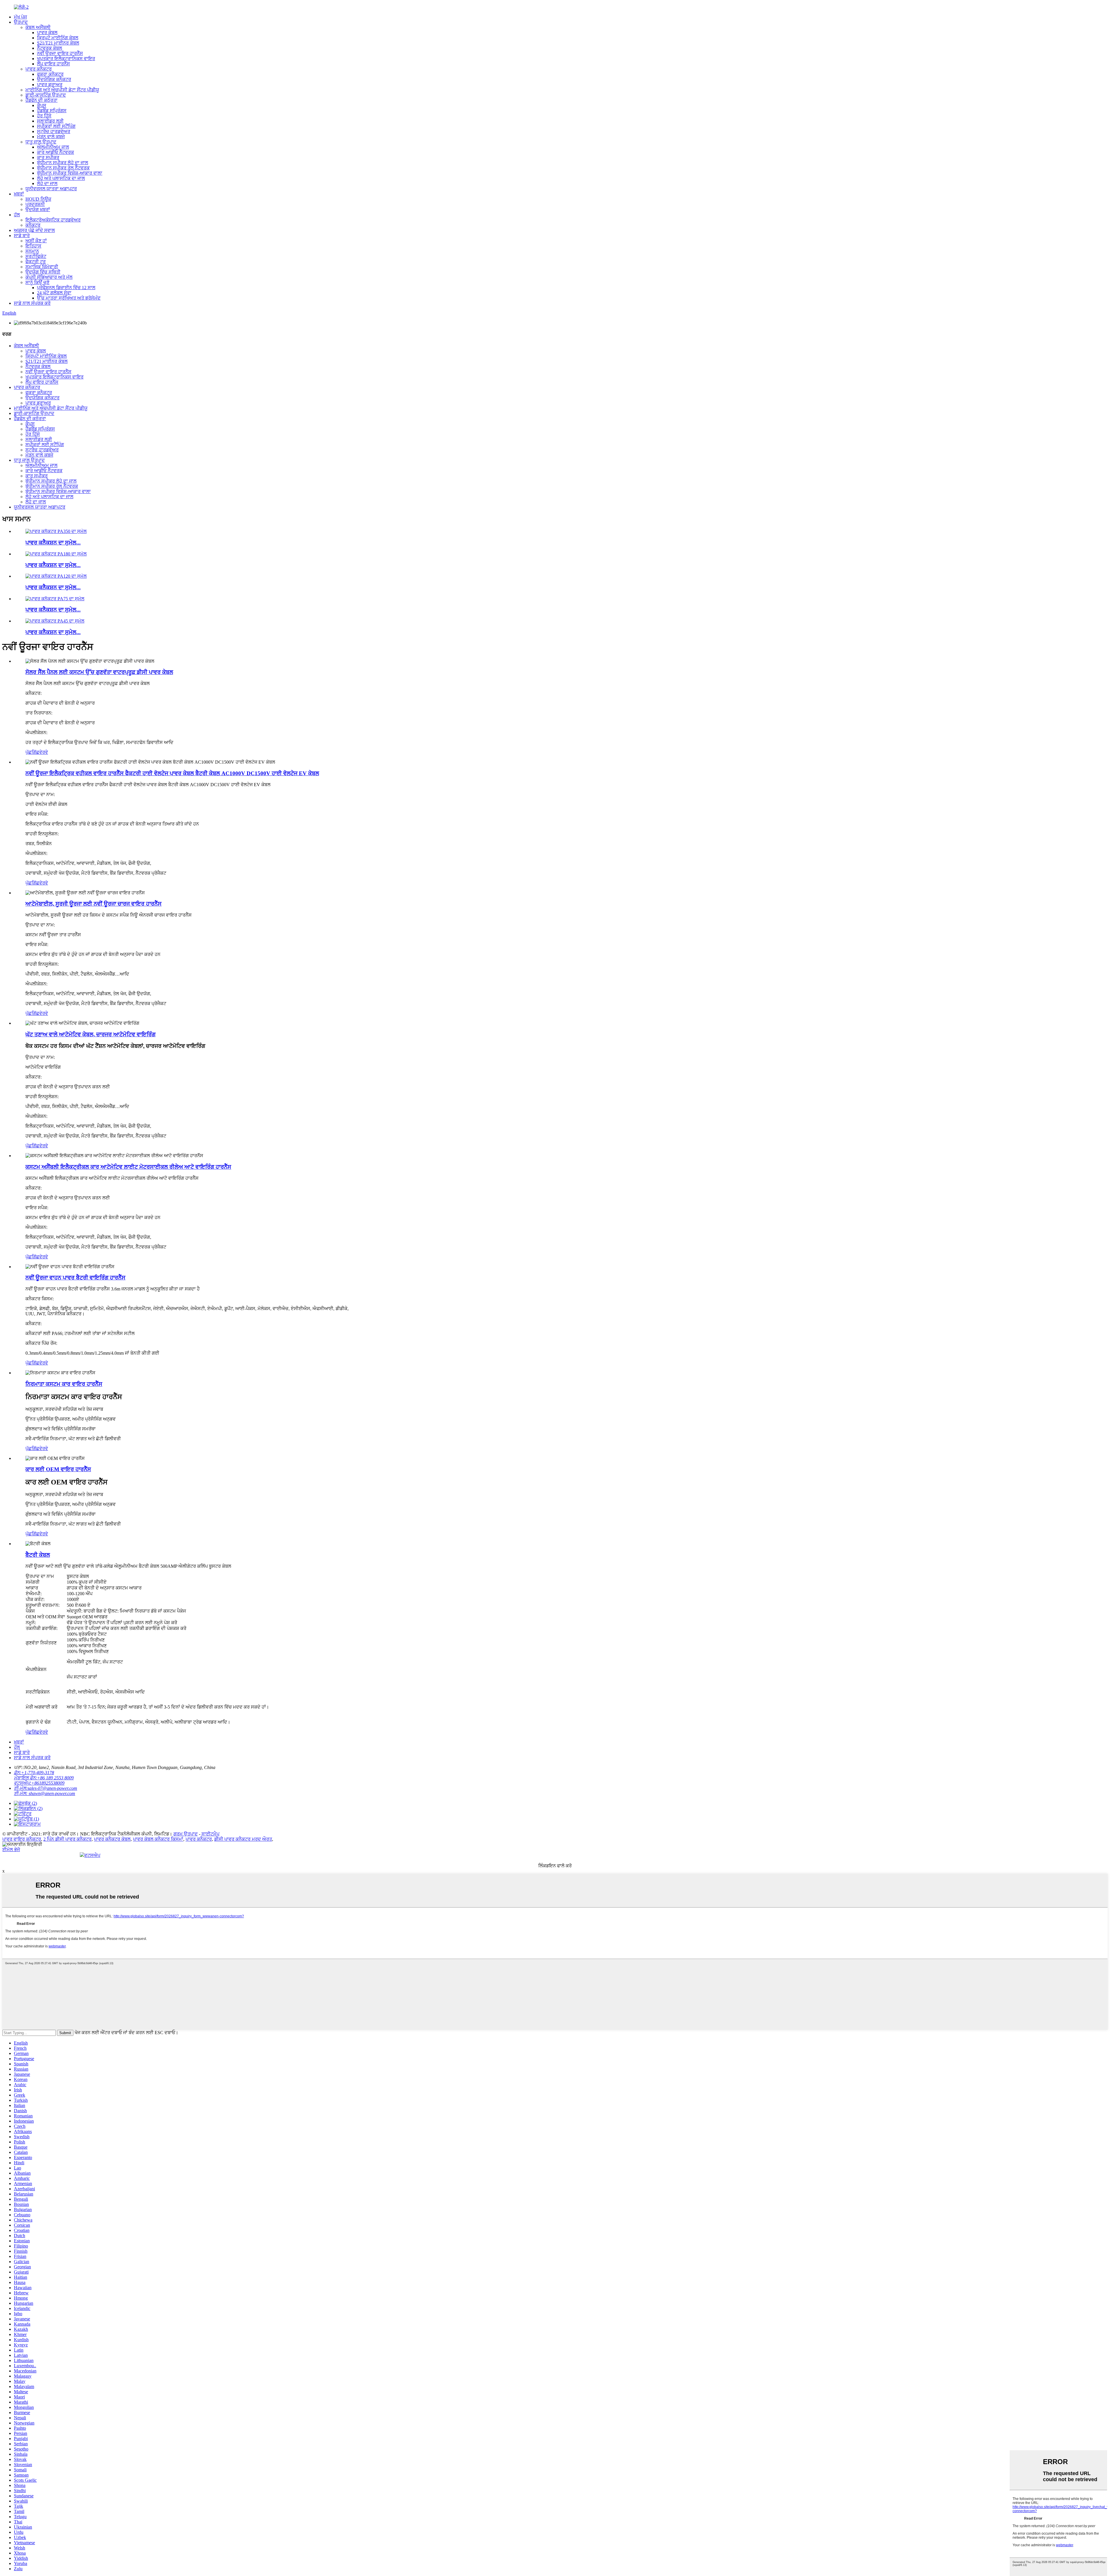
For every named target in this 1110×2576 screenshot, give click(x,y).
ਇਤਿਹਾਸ (33, 246)
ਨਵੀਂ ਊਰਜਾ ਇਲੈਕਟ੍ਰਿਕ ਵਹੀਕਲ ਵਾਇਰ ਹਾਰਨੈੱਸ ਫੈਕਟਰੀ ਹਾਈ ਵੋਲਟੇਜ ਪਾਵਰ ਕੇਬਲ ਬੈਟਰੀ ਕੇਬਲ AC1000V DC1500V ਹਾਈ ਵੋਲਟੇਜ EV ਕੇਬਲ (172, 773)
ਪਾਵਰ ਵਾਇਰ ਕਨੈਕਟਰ (22, 1839)
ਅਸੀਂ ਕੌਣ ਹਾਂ (36, 241)
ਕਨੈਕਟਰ (33, 225)
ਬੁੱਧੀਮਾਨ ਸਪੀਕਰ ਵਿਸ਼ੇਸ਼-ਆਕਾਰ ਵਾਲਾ (70, 173)
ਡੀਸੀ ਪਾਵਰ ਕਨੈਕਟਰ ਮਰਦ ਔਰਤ (243, 1839)
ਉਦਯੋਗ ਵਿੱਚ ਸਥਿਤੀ (43, 272)
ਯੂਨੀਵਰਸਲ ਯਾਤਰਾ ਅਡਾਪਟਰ (51, 189)
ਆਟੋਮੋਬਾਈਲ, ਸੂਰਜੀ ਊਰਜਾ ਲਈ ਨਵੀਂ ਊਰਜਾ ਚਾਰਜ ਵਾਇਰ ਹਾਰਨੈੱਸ (94, 904)
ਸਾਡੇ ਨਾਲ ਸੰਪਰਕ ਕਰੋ (32, 303)
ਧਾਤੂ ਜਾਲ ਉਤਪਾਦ (41, 142)
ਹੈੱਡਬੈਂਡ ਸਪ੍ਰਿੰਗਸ (52, 111)
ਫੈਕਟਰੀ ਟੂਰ (36, 262)
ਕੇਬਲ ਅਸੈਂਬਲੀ (38, 27)
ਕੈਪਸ (42, 105)
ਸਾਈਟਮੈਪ (210, 1834)
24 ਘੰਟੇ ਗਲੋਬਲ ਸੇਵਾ (54, 293)
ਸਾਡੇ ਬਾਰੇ (22, 236)
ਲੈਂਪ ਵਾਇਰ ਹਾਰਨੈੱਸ (53, 64)
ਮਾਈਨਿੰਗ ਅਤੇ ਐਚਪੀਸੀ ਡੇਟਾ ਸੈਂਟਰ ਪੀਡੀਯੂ (62, 90)
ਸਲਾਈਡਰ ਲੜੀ (50, 121)
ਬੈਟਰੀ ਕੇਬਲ (38, 1555)
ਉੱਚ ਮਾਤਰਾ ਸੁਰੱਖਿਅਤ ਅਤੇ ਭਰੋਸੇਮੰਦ (69, 298)
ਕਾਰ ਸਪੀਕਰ (48, 157)
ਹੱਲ (17, 215)
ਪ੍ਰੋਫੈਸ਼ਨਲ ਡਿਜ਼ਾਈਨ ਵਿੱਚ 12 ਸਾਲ (66, 288)
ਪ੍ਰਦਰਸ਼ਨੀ (35, 204)
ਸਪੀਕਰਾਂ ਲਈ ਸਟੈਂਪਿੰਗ (56, 126)
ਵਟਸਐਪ (92, 1855)
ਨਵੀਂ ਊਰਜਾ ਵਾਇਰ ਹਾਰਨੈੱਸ (60, 53)
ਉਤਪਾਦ (21, 22)
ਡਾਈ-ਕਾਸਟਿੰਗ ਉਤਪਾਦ (46, 95)
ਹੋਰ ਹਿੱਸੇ (44, 116)
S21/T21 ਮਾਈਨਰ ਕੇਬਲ (58, 43)
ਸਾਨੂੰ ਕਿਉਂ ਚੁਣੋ (37, 282)
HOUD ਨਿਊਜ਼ (38, 199)
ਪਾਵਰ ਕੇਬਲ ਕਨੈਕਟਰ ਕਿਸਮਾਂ (158, 1839)
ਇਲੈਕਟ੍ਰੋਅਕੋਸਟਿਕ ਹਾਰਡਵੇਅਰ (53, 220)
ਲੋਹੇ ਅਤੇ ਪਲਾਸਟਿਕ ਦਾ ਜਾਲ (61, 178)
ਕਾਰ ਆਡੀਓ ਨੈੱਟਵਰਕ (55, 152)
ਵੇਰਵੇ (44, 752)
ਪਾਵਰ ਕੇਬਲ (47, 33)
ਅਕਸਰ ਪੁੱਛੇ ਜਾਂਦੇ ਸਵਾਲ (34, 230)
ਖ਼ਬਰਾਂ (19, 194)
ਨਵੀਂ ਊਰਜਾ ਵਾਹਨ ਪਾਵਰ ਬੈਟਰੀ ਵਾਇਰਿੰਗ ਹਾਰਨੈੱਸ (75, 1278)
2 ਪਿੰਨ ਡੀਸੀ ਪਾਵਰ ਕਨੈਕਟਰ (67, 1839)
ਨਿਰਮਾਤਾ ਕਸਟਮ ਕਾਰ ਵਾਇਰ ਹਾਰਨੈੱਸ (64, 1384)
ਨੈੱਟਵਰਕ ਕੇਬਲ (50, 48)
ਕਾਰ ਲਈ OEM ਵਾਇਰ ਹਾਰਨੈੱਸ (58, 1469)
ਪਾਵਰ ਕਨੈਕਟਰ (39, 69)
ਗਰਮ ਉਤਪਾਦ (186, 1834)
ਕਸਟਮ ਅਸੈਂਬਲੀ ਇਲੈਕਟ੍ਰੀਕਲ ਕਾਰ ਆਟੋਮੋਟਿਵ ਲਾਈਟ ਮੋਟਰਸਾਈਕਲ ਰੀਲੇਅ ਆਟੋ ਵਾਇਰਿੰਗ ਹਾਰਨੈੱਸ (128, 1167)
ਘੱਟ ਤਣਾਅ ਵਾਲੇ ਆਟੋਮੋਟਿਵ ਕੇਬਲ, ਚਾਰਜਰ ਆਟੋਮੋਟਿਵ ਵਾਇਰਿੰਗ (90, 1034)
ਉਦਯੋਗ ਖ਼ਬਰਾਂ (38, 209)
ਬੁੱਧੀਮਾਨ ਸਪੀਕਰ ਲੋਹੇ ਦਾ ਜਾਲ (63, 163)
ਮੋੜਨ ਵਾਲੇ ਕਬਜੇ (51, 137)
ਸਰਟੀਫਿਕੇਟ (36, 256)
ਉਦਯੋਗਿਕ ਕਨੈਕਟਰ (54, 79)
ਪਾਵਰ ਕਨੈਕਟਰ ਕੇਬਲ (112, 1839)
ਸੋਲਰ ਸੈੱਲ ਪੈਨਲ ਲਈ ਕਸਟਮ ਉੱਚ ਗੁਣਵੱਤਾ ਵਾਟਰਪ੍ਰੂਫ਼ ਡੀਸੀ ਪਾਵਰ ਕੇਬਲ (99, 672)
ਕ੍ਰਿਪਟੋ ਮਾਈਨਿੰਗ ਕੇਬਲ (58, 38)
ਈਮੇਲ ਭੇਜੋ (11, 1850)
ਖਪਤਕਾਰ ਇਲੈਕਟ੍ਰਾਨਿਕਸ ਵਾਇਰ (66, 59)
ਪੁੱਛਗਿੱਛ (32, 752)
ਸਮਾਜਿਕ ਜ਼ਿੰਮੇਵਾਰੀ (42, 267)
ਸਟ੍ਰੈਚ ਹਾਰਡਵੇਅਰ (54, 131)
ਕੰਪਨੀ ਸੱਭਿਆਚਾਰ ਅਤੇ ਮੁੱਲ (49, 277)
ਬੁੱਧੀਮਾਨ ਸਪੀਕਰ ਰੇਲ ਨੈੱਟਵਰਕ (63, 168)
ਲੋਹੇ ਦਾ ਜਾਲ (47, 183)
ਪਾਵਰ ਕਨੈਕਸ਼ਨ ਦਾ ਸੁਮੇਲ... (53, 543)
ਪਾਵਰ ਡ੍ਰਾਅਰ (50, 85)
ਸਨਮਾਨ (32, 251)
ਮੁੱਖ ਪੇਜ (20, 17)
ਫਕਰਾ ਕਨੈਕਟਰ (50, 74)
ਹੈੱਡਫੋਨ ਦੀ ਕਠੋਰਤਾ (41, 100)
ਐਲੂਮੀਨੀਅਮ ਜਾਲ (53, 147)
